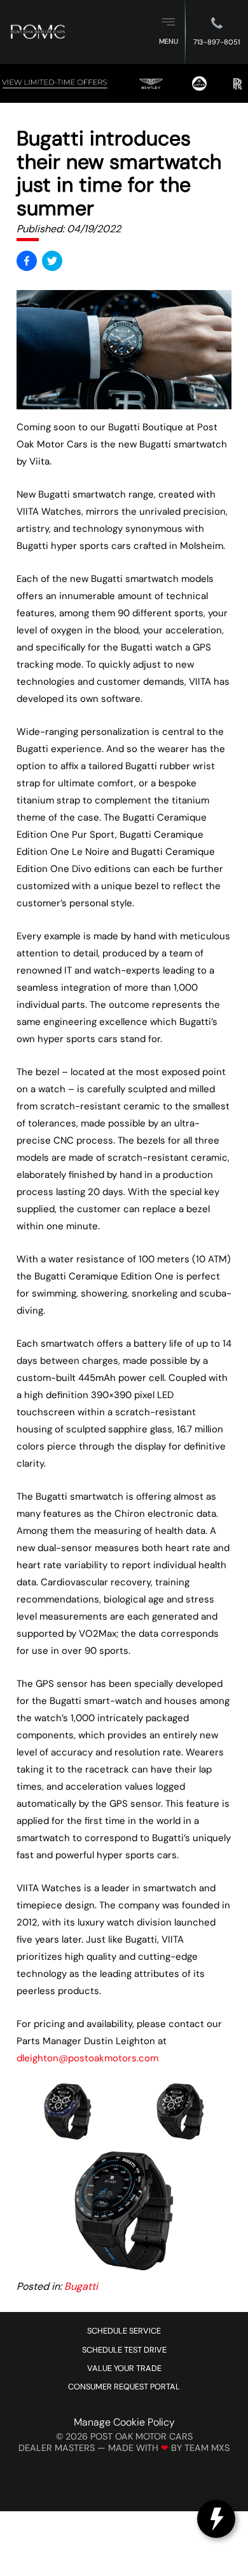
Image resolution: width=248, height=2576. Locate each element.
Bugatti (81, 2286)
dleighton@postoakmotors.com (87, 2058)
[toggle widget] (216, 2519)
